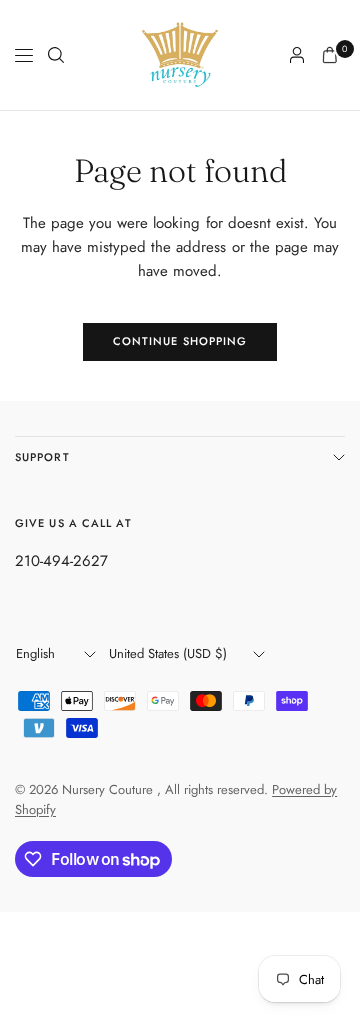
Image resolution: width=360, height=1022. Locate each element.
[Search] (56, 55)
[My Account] (297, 55)
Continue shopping (180, 341)
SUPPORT (42, 457)
